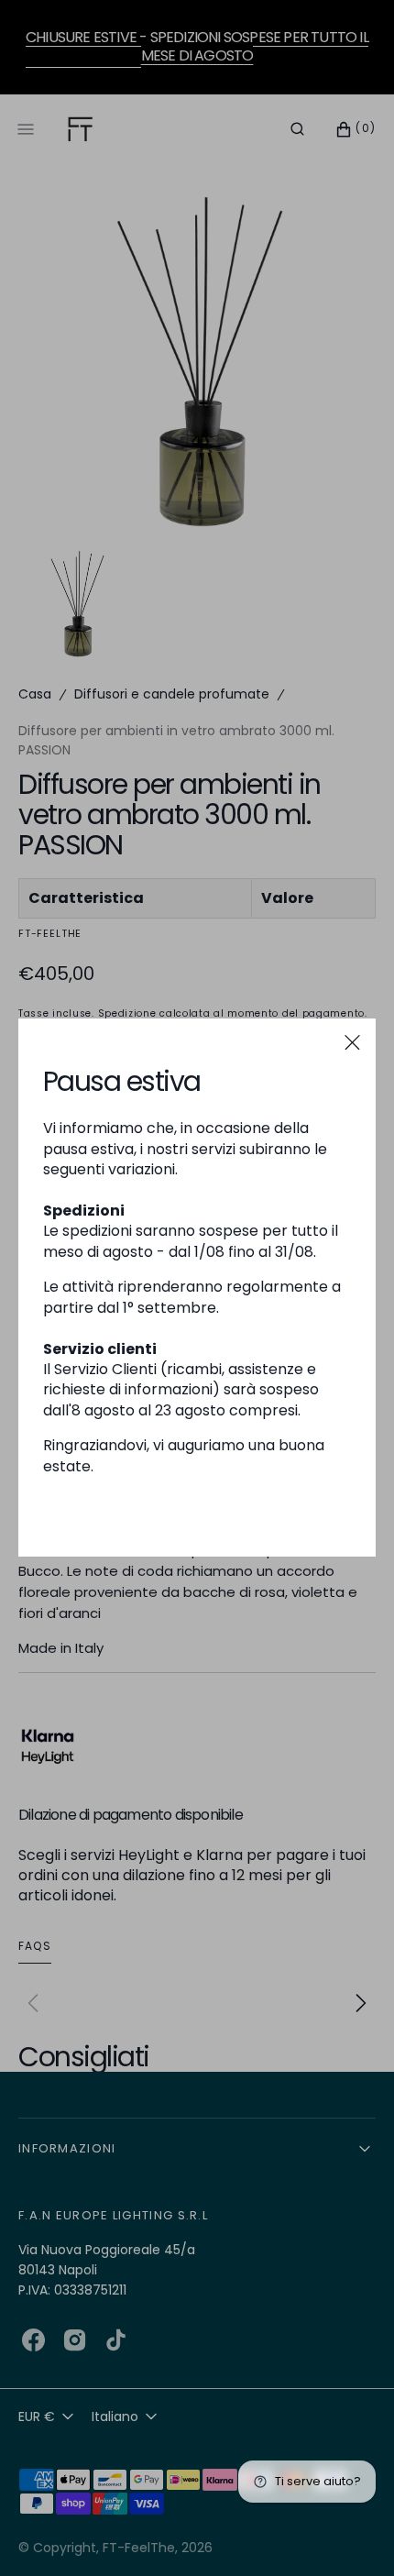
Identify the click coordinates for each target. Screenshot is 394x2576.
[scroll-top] (352, 2534)
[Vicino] (352, 1042)
